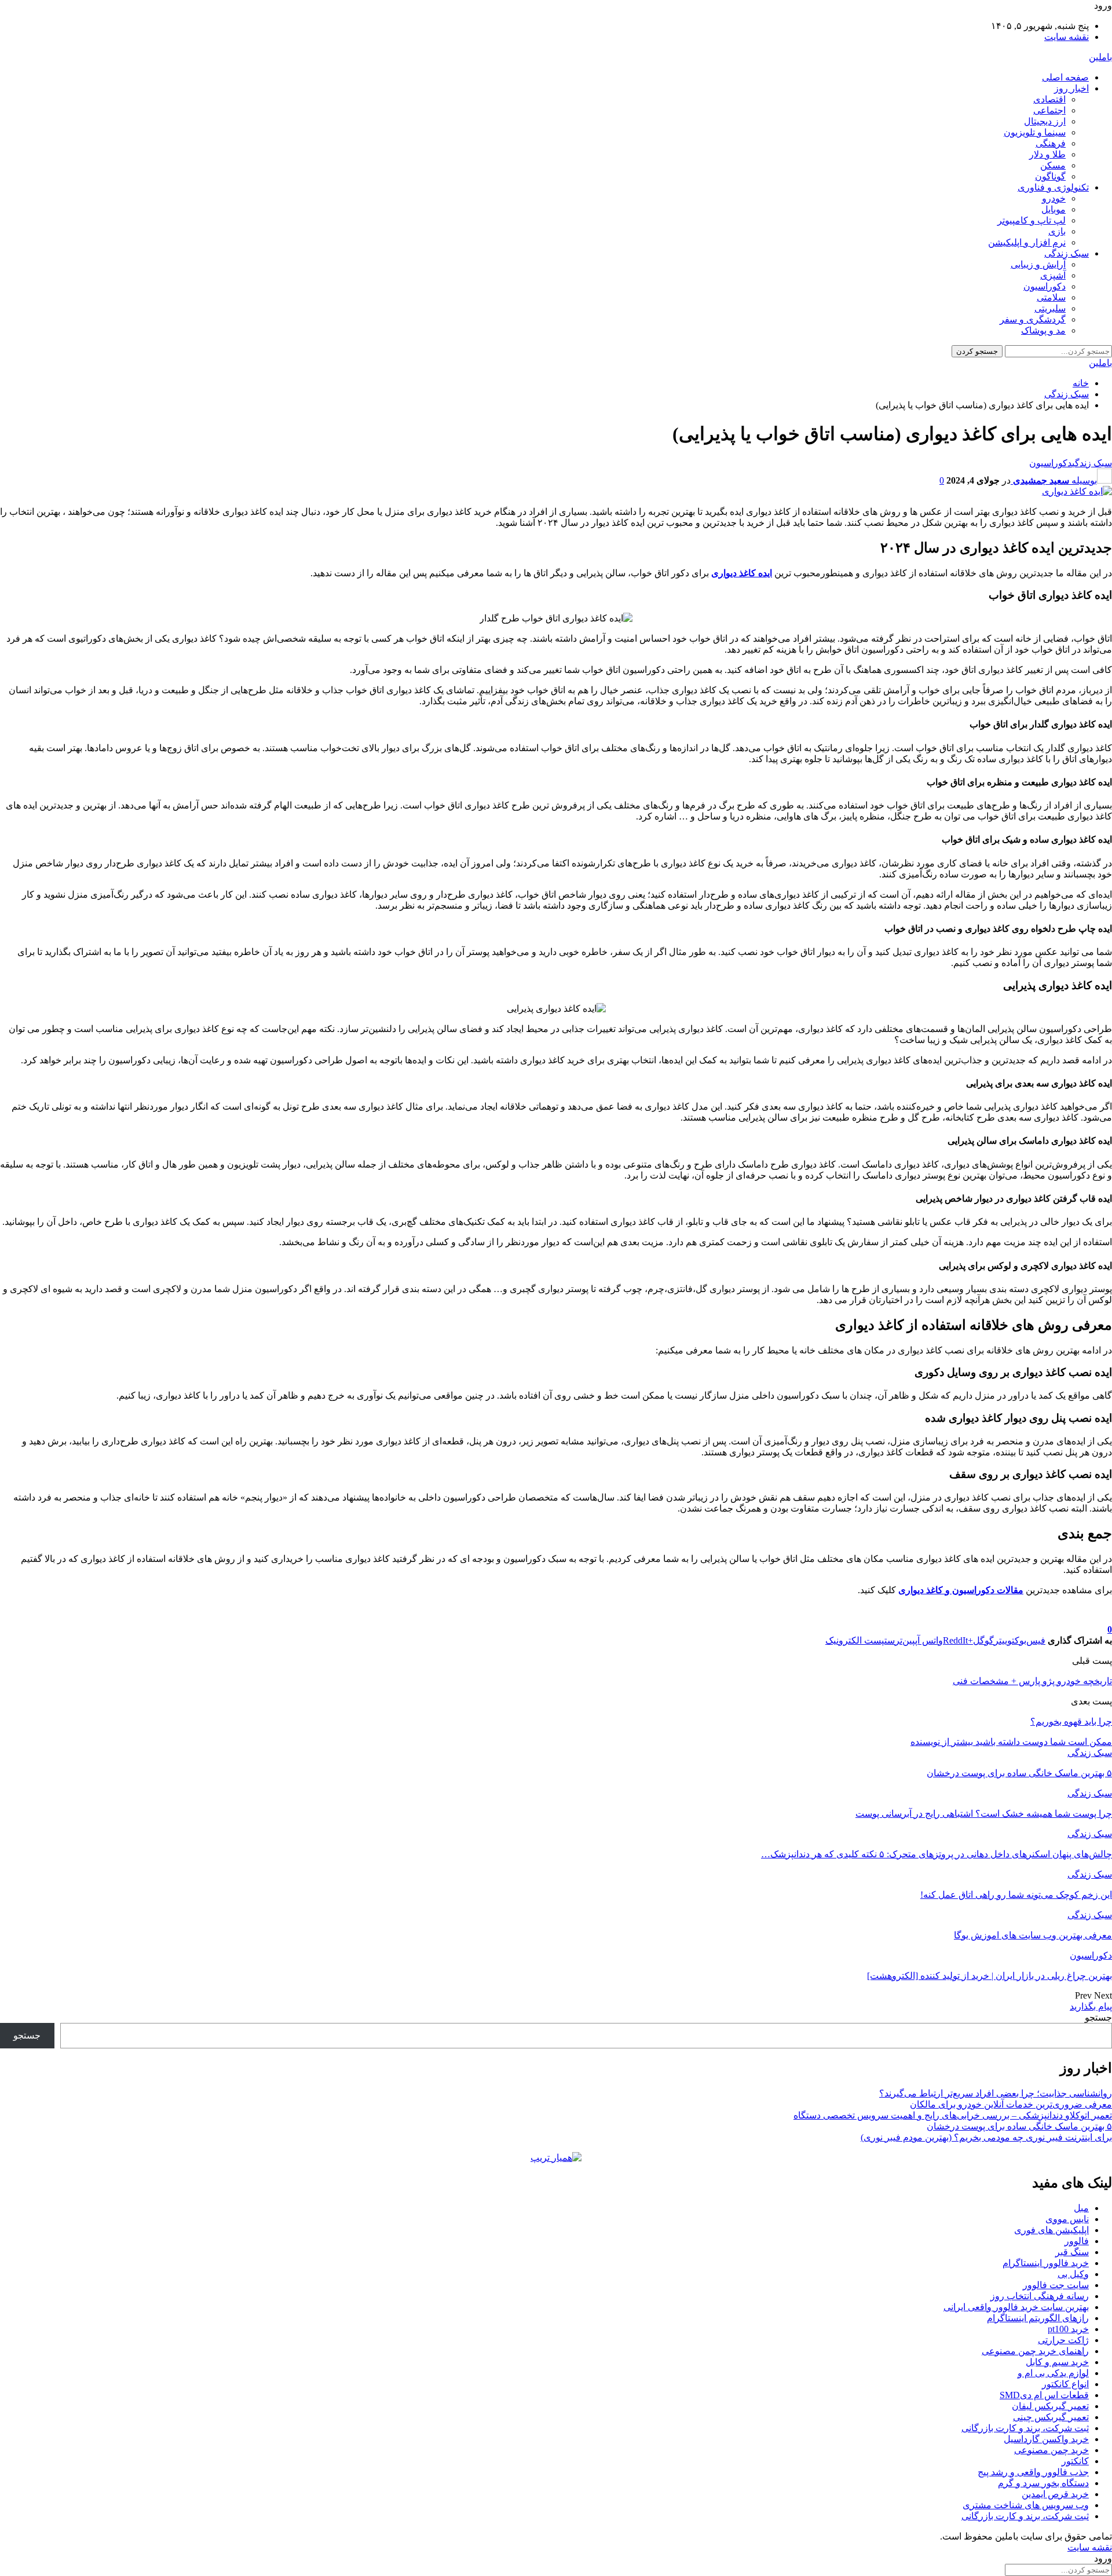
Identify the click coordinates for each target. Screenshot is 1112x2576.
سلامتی (1051, 297)
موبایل (1054, 209)
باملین (1100, 57)
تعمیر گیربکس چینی (1051, 2417)
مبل (1081, 2208)
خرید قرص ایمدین (1055, 2494)
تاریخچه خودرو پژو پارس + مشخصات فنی (1032, 1681)
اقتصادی (1049, 99)
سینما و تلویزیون (1035, 132)
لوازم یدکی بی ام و (1053, 2373)
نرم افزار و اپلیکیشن (1027, 242)
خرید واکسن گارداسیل (1046, 2439)
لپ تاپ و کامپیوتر (1031, 220)
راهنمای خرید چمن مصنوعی (1035, 2351)
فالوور (1077, 2241)
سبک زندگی (1067, 253)
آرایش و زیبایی (1038, 264)
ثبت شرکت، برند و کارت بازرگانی (1025, 2428)
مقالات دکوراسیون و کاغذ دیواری (961, 1590)
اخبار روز (1071, 88)
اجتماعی (1049, 110)
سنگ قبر (1072, 2252)
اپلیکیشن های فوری (1051, 2230)
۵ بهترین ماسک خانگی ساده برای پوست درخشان (1019, 2126)
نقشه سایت (1067, 37)
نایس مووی (1067, 2219)
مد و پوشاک (1043, 330)
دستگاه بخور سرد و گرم (1043, 2483)
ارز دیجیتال (1045, 121)
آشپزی (1053, 275)
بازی (1057, 231)
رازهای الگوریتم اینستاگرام (1038, 2318)
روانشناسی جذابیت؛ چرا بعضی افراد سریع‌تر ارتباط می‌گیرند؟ (996, 2093)
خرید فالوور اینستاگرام (1046, 2263)
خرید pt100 (1068, 2329)
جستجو (1098, 2017)
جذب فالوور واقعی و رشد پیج (1033, 2472)
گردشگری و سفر (1033, 319)
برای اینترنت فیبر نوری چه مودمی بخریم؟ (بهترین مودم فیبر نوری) (986, 2137)
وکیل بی (1073, 2274)
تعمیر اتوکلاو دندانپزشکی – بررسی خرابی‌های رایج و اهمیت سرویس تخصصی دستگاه (953, 2115)
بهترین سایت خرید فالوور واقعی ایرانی (1016, 2307)
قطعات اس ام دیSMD (1044, 2395)
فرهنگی (1051, 143)
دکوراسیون (1045, 286)
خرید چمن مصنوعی (1051, 2450)
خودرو (1054, 198)
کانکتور (1075, 2461)
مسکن (1053, 165)
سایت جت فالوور (1056, 2285)
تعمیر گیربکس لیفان (1050, 2406)
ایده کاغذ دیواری (742, 573)
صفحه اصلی (1065, 77)
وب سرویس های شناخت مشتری (1026, 2505)
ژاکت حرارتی (1063, 2340)
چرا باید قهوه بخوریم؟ (1071, 1721)
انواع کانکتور (1065, 2384)
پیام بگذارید (1091, 2006)
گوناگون (1050, 176)
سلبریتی (1050, 308)
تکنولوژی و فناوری (1053, 187)
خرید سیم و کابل (1057, 2362)
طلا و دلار (1047, 154)
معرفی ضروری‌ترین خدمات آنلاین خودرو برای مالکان (1011, 2104)
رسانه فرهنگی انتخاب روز (1040, 2296)
